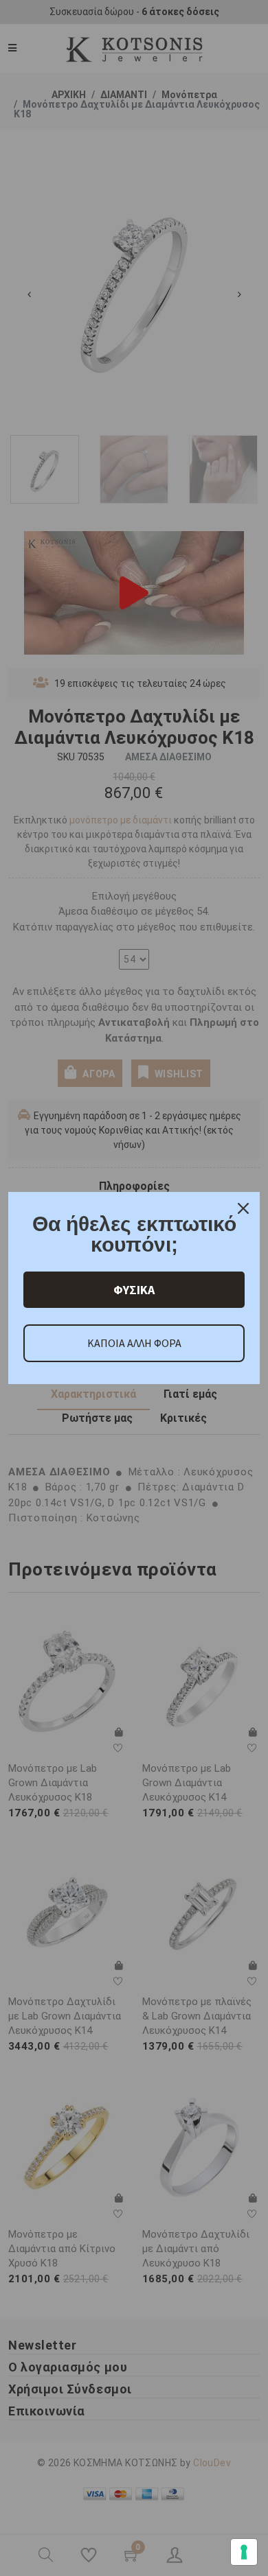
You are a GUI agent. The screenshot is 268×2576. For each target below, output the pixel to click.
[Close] (243, 1208)
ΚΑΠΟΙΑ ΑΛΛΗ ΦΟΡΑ (134, 1343)
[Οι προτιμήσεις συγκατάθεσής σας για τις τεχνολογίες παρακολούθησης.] (244, 2552)
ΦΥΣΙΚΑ (134, 1290)
